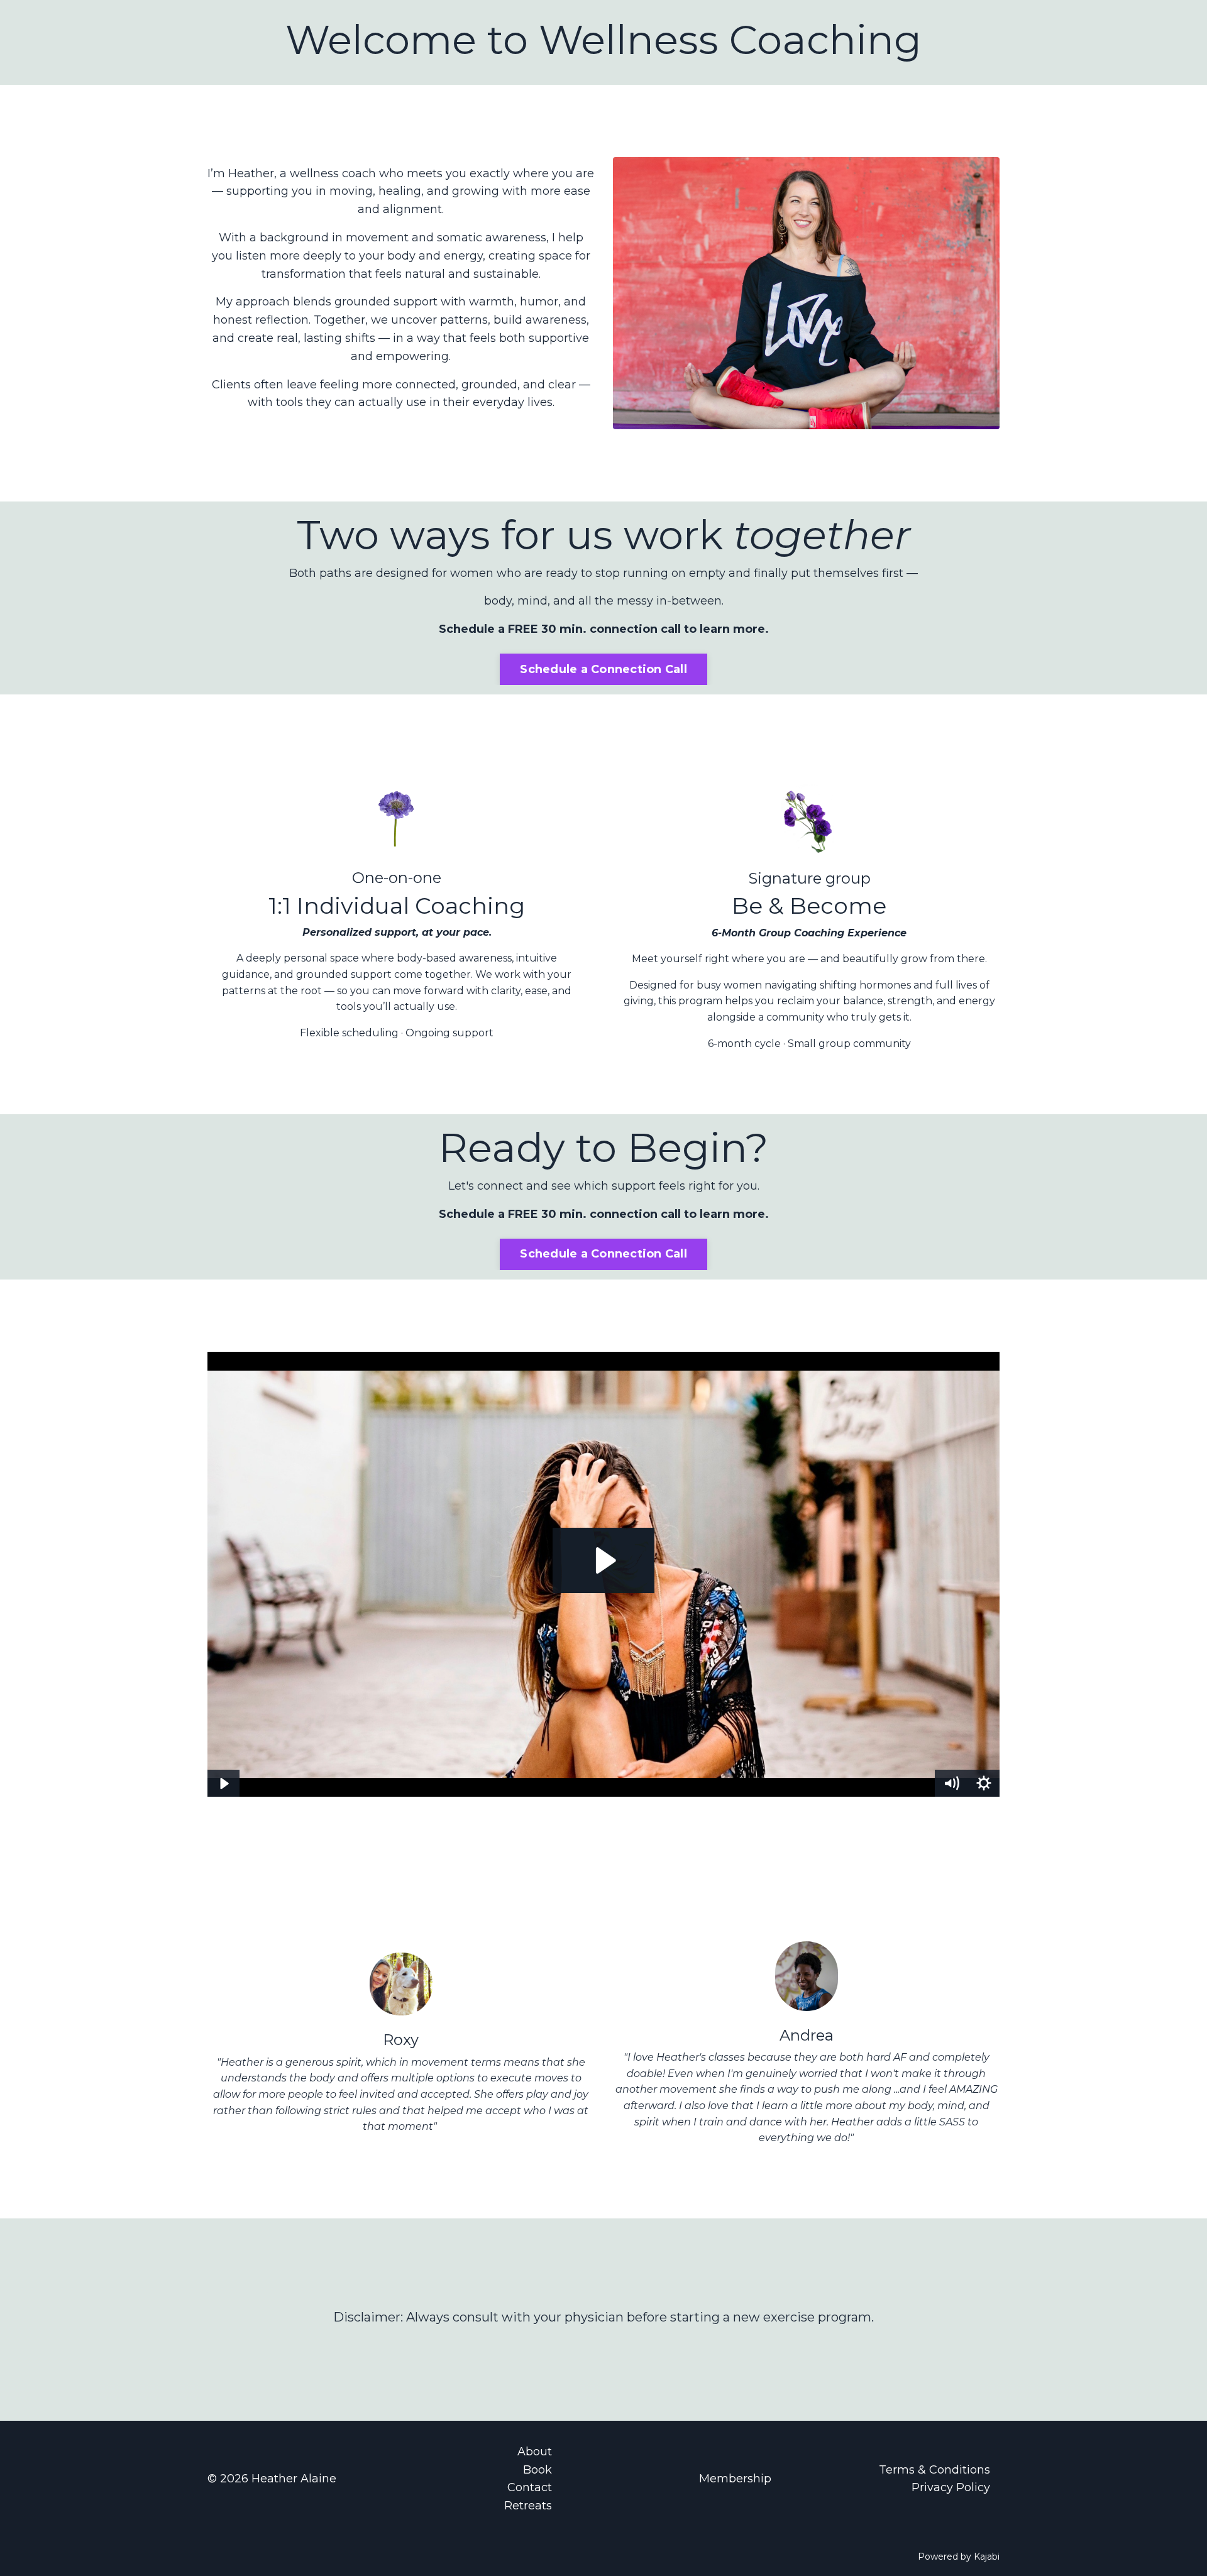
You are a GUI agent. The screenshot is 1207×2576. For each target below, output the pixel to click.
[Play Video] (223, 1784)
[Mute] (951, 1784)
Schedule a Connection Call (603, 669)
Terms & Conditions (934, 2470)
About (535, 2452)
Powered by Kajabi (959, 2557)
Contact (530, 2487)
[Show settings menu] (984, 1784)
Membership (735, 2479)
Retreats (528, 2506)
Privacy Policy (951, 2487)
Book (537, 2470)
